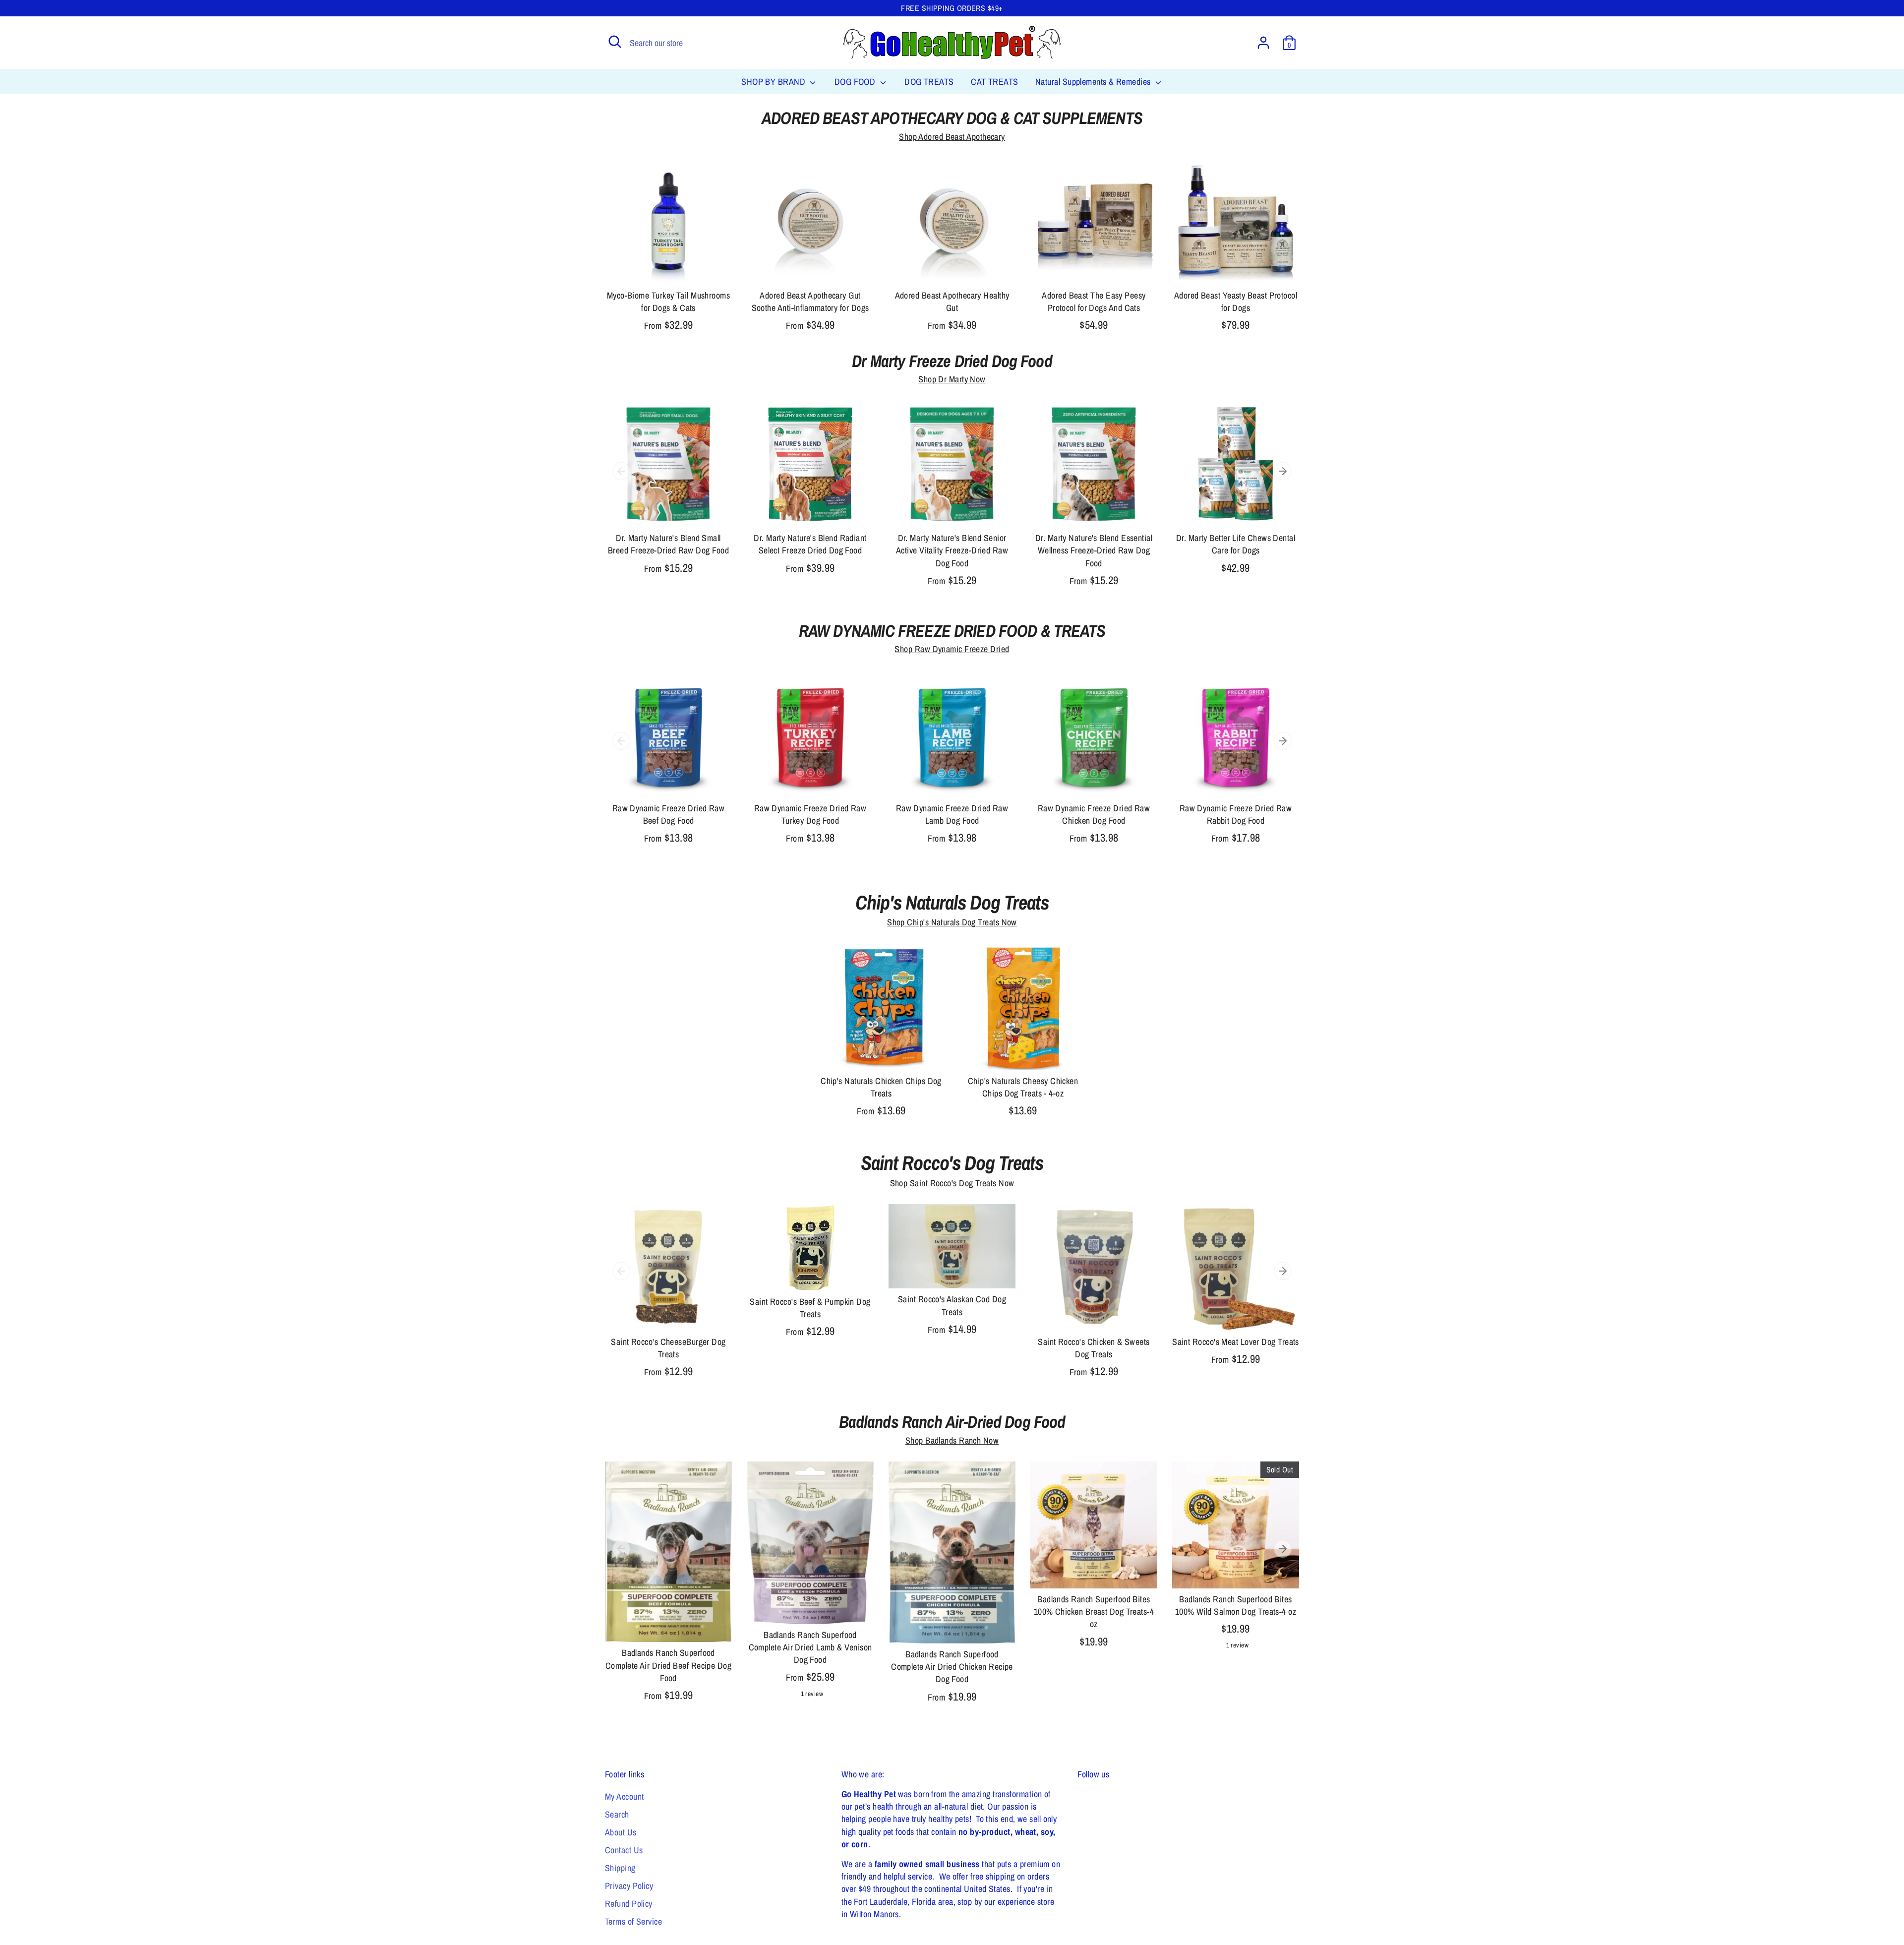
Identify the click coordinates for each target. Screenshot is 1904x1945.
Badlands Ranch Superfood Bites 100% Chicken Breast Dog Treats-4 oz (1094, 1611)
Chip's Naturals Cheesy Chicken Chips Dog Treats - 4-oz (1023, 1087)
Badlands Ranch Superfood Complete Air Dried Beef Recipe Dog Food (668, 1665)
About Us (621, 1832)
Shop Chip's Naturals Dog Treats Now (952, 922)
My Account (625, 1796)
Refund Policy (629, 1904)
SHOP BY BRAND (774, 82)
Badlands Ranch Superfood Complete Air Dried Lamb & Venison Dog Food (810, 1647)
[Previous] (621, 471)
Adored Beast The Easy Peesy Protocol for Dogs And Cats (1094, 302)
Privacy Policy (629, 1886)
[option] (661, 497)
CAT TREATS (995, 82)
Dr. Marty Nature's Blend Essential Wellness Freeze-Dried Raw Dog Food (1094, 550)
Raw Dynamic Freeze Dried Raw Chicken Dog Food (1094, 814)
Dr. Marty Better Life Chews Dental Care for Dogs (1236, 544)
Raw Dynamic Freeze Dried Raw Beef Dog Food (669, 814)
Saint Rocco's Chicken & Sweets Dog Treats (1094, 1348)
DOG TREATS (929, 82)
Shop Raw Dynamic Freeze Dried (952, 649)
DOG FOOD (856, 82)
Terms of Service (633, 1921)
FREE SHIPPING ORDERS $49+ (952, 8)
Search (617, 1814)
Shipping (620, 1868)
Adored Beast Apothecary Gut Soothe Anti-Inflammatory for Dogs (810, 302)
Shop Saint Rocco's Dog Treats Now (952, 1183)
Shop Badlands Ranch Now (952, 1440)
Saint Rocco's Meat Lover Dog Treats (1236, 1342)
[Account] (1263, 43)
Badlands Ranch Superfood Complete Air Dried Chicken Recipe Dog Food (952, 1667)
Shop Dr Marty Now (952, 379)
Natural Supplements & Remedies (1094, 82)
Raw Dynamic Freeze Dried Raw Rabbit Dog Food (1236, 814)
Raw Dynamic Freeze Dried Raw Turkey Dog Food (810, 814)
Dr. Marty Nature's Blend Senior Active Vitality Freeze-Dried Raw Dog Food (952, 550)
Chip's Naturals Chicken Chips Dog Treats (881, 1087)
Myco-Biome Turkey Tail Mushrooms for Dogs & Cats (668, 302)
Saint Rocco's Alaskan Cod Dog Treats (952, 1305)
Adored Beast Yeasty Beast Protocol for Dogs (1236, 302)
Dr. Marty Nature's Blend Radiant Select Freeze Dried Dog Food (810, 544)
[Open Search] (615, 42)
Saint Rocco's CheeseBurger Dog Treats (668, 1348)
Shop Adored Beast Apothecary (952, 137)
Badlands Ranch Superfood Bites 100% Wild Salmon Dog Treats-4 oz (1236, 1605)
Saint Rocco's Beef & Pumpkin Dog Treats (810, 1308)
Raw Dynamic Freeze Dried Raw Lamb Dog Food (952, 814)
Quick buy (669, 268)
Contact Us (624, 1850)
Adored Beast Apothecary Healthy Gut (952, 302)
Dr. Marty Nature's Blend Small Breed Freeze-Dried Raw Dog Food (668, 544)
